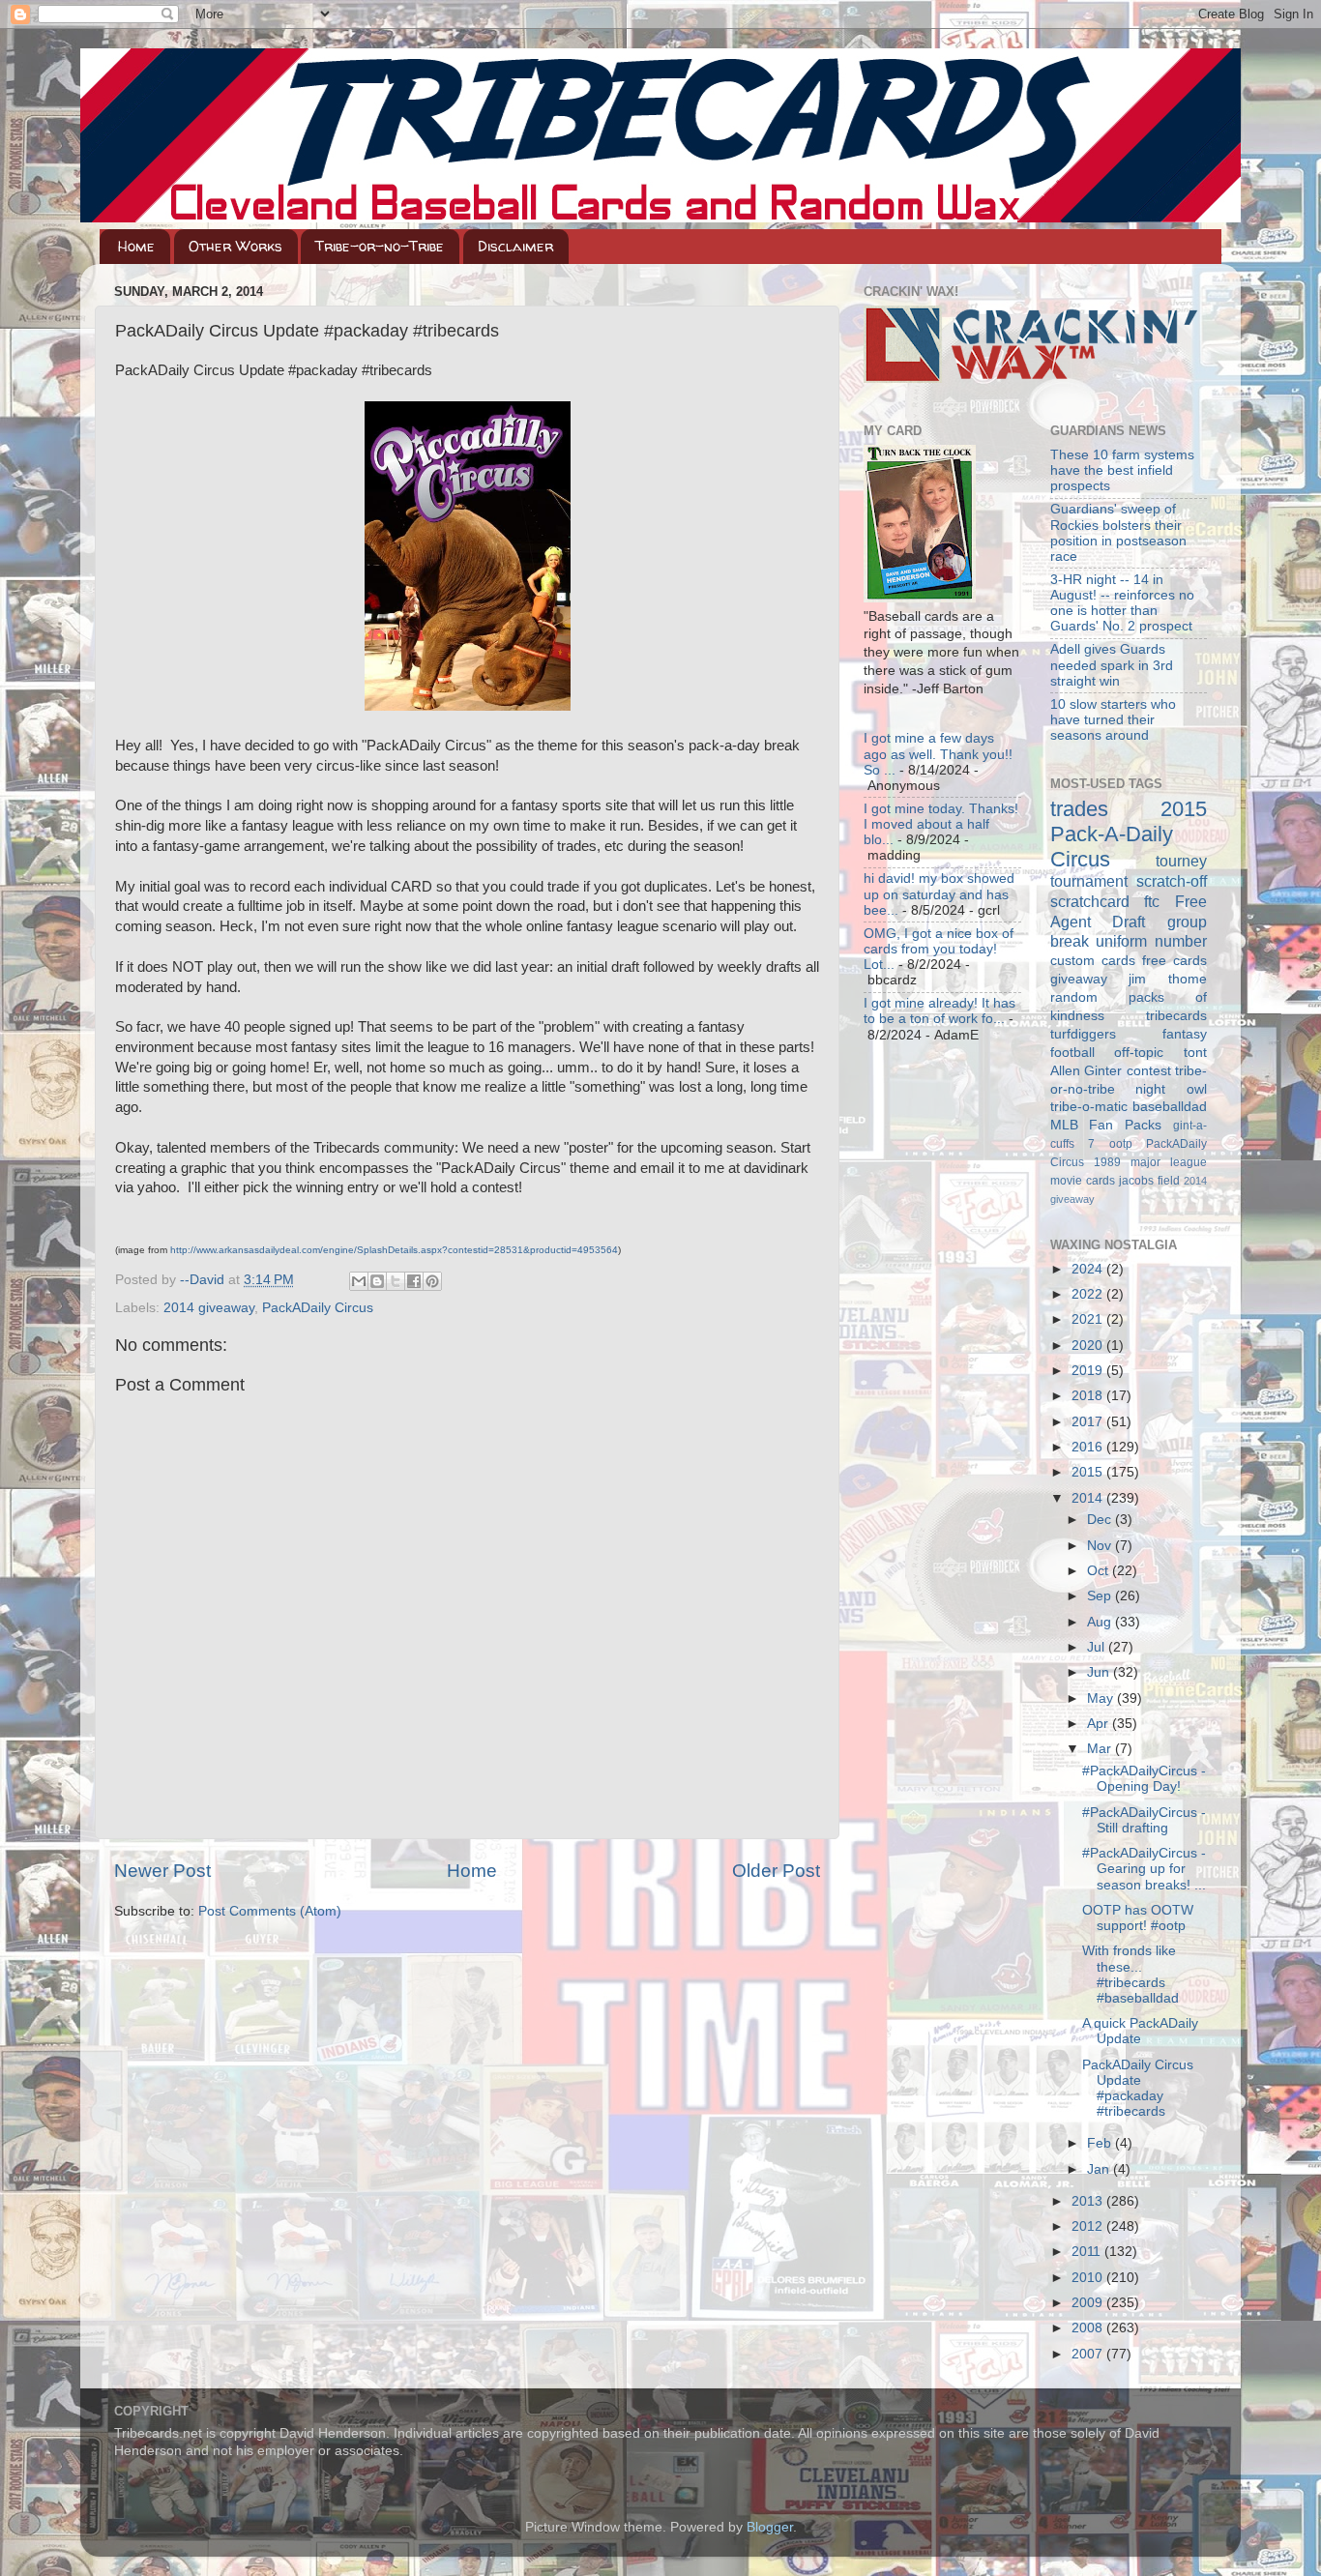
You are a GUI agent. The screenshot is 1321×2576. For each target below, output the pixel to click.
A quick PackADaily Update (1140, 2031)
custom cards (1093, 961)
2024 (1089, 1269)
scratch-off (1172, 881)
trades (1079, 809)
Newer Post (162, 1871)
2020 (1089, 1346)
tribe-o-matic (1089, 1107)
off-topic (1139, 1053)
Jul (1098, 1647)
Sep (1101, 1596)
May (1102, 1698)
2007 (1089, 2354)
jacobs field (1149, 1181)
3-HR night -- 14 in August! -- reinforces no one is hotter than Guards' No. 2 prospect (1122, 603)
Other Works (235, 246)
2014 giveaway (209, 1308)
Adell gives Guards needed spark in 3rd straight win (1112, 665)
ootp (1121, 1144)
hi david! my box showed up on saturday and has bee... (939, 894)
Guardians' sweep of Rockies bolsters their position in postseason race (1118, 533)
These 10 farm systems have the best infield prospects (1122, 470)
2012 (1089, 2226)
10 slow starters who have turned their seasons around (1113, 720)
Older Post (776, 1871)
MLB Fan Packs (1106, 1125)
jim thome (1168, 979)
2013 (1089, 2201)
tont (1195, 1053)
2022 (1089, 1294)
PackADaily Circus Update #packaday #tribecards (1138, 2089)
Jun (1100, 1672)
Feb (1101, 2143)
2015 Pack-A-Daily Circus (1129, 834)
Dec (1101, 1520)
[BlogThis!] (377, 1281)
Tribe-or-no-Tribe (380, 246)
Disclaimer (515, 246)
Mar (1101, 1749)
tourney (1181, 861)
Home (136, 246)
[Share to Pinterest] (432, 1281)
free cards (1174, 961)
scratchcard (1090, 901)
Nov (1101, 1546)
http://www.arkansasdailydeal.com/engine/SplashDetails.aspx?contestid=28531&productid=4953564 (394, 1250)
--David (204, 1280)
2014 (1089, 1498)
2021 (1089, 1319)
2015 (1089, 1472)
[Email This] (359, 1281)
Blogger (770, 2527)
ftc (1152, 901)
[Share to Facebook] (414, 1281)
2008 (1089, 2328)
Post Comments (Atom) (270, 1911)
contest (1149, 1071)
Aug (1101, 1622)
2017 (1089, 1422)
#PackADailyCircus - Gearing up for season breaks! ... (1144, 1869)
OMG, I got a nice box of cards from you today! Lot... (939, 949)
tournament (1089, 881)
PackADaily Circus (318, 1308)
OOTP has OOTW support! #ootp (1138, 1918)
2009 (1089, 2303)
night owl (1171, 1089)
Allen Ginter (1086, 1071)
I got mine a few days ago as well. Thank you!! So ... (938, 754)
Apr (1100, 1724)
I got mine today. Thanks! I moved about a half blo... (941, 824)
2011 (1088, 2252)
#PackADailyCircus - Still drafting (1144, 1820)
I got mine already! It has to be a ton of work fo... (939, 1011)
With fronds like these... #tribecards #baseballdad (1130, 1975)
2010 (1089, 2278)
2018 (1089, 1396)
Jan (1100, 2169)
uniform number (1151, 941)
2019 (1089, 1371)
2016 (1089, 1447)
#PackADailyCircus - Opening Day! (1144, 1779)
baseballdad (1170, 1107)
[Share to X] (396, 1281)
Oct (1100, 1571)
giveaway (1079, 979)
